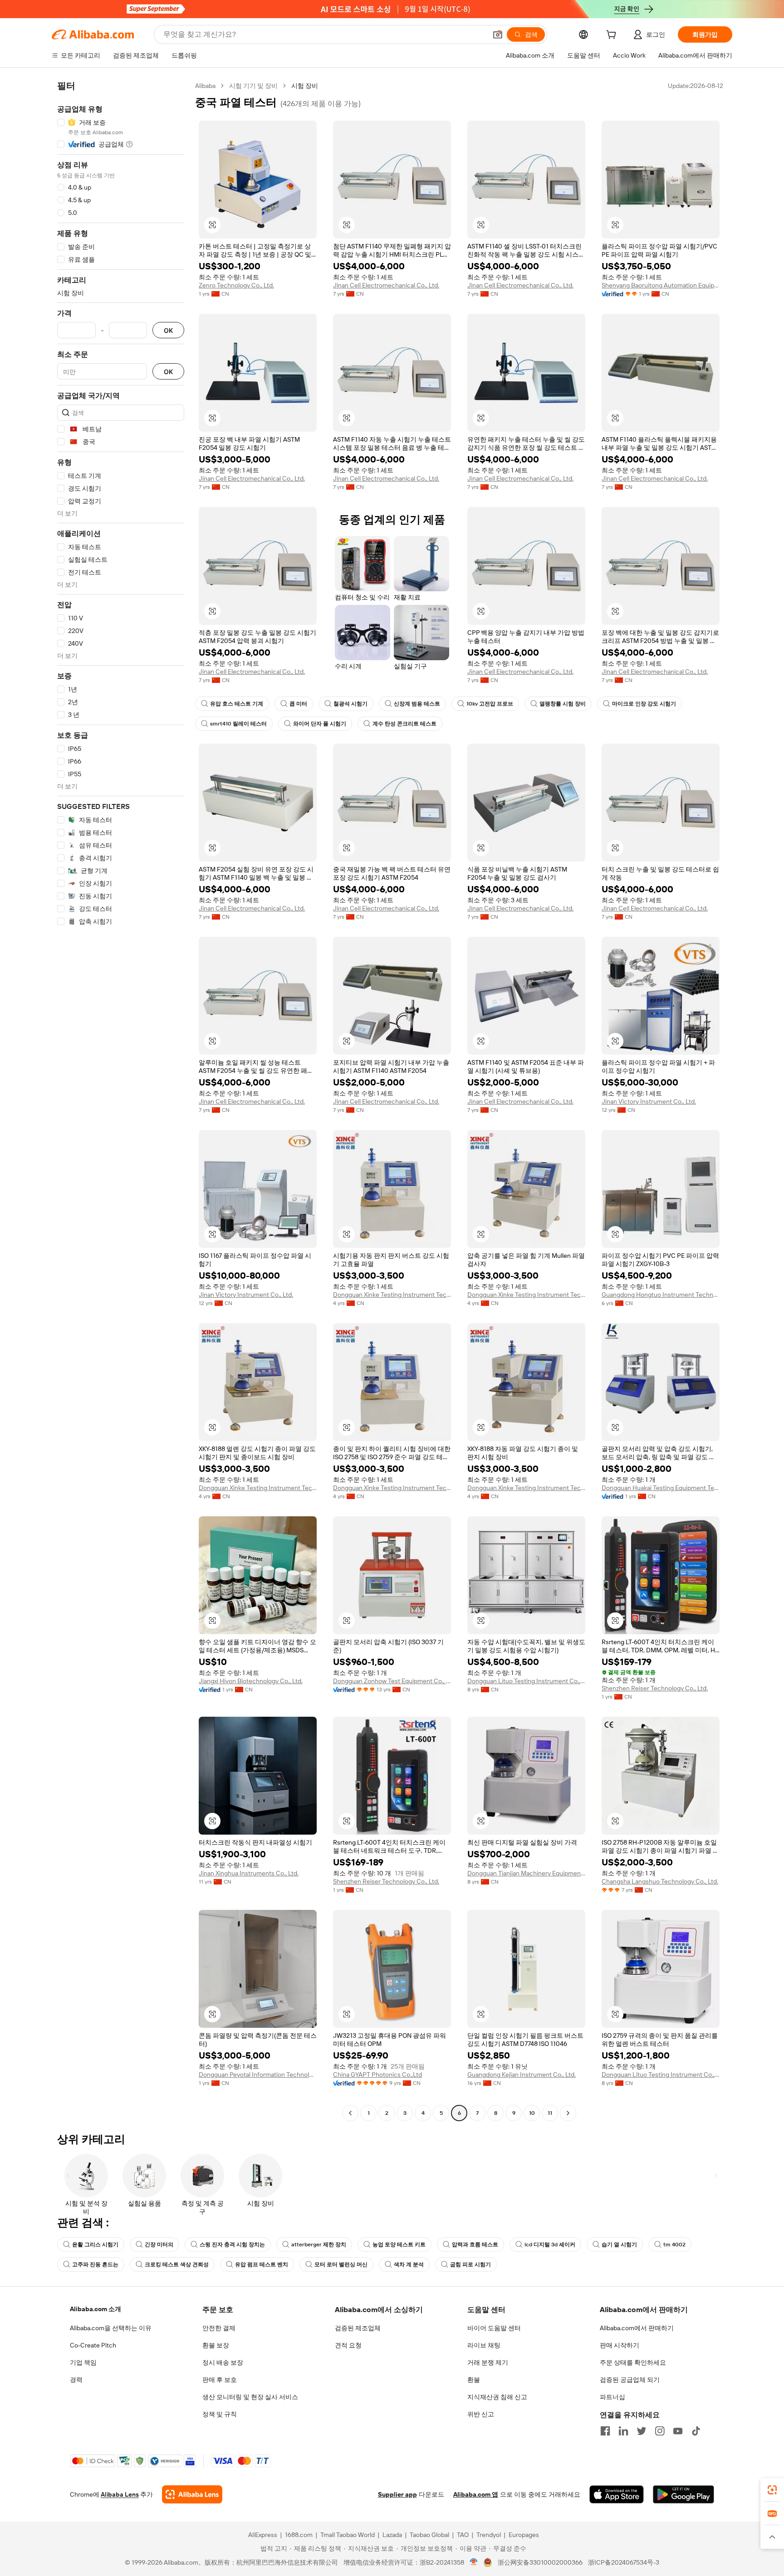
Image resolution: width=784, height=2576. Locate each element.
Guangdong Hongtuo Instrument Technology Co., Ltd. (661, 1295)
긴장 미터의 (159, 2245)
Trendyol (489, 2535)
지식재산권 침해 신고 (497, 2397)
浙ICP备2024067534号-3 (624, 2562)
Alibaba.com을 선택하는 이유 (111, 2328)
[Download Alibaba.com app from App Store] (617, 2494)
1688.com (299, 2535)
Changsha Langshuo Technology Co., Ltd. (660, 1881)
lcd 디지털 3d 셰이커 (550, 2245)
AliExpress (263, 2535)
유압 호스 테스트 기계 (237, 704)
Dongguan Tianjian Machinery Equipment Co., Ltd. (526, 1873)
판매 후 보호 (220, 2380)
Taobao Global (429, 2535)
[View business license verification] (474, 2562)
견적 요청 (348, 2345)
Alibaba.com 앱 (476, 2494)
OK (168, 330)
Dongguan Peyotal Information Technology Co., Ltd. (258, 2074)
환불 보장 (216, 2345)
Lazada (392, 2535)
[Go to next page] (568, 2113)
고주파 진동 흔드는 (95, 2264)
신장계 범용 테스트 (417, 704)
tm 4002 (674, 2245)
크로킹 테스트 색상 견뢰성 (177, 2264)
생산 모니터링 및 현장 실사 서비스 (250, 2397)
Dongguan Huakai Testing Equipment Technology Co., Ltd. (661, 1488)
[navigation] (121, 1101)
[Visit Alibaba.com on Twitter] (642, 2431)
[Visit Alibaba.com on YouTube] (678, 2431)
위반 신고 (481, 2414)
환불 (474, 2380)
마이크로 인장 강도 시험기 (644, 704)
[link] (772, 2490)
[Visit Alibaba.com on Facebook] (605, 2431)
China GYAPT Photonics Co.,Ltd (377, 2074)
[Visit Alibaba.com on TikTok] (696, 2431)
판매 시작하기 (620, 2345)
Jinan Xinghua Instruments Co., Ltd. (249, 1873)
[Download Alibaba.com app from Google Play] (684, 2494)
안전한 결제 (219, 2328)
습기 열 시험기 (619, 2245)
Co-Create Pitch (93, 2345)
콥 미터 (298, 704)
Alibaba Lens (120, 2494)
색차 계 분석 (409, 2264)
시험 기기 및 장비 (253, 86)
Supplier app (397, 2494)
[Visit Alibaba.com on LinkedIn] (623, 2431)
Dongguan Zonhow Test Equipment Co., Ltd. (392, 1681)
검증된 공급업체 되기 (630, 2380)
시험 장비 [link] (305, 86)
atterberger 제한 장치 (319, 2245)
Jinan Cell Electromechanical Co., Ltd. (386, 285)
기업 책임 (83, 2362)
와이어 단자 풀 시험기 (320, 724)
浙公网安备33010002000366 (540, 2562)
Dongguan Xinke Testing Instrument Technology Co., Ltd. (392, 1295)
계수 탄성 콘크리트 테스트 (404, 724)
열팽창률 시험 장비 (563, 704)
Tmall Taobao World (348, 2535)
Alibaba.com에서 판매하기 (637, 2328)
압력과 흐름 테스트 (475, 2245)
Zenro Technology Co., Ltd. (236, 285)
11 (550, 2113)
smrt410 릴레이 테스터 (238, 724)
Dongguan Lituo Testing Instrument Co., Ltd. (526, 1681)
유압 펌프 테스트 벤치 (262, 2264)
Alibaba (205, 86)
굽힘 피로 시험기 (470, 2264)
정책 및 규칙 (220, 2414)
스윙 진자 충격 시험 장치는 (232, 2245)
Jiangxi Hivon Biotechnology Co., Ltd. (251, 1681)
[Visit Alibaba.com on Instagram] (660, 2431)
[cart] (613, 36)
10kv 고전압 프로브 (490, 704)
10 (532, 2113)
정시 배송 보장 (223, 2362)
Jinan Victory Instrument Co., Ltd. (649, 1101)
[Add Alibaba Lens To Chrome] (192, 2494)
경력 (76, 2380)
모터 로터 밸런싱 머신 (341, 2264)
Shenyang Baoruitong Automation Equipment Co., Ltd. (661, 285)
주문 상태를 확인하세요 (633, 2362)
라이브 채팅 (484, 2345)
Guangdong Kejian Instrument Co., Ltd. (522, 2074)
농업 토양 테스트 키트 (399, 2245)
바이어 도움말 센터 (494, 2328)
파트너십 (612, 2397)
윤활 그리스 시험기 (95, 2245)
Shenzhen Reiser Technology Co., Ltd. (655, 1688)
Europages (524, 2535)
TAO (463, 2535)
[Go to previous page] (350, 2113)
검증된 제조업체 (358, 2328)
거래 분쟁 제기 (488, 2362)
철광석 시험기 (350, 704)
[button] (498, 34)
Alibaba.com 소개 (96, 2309)
